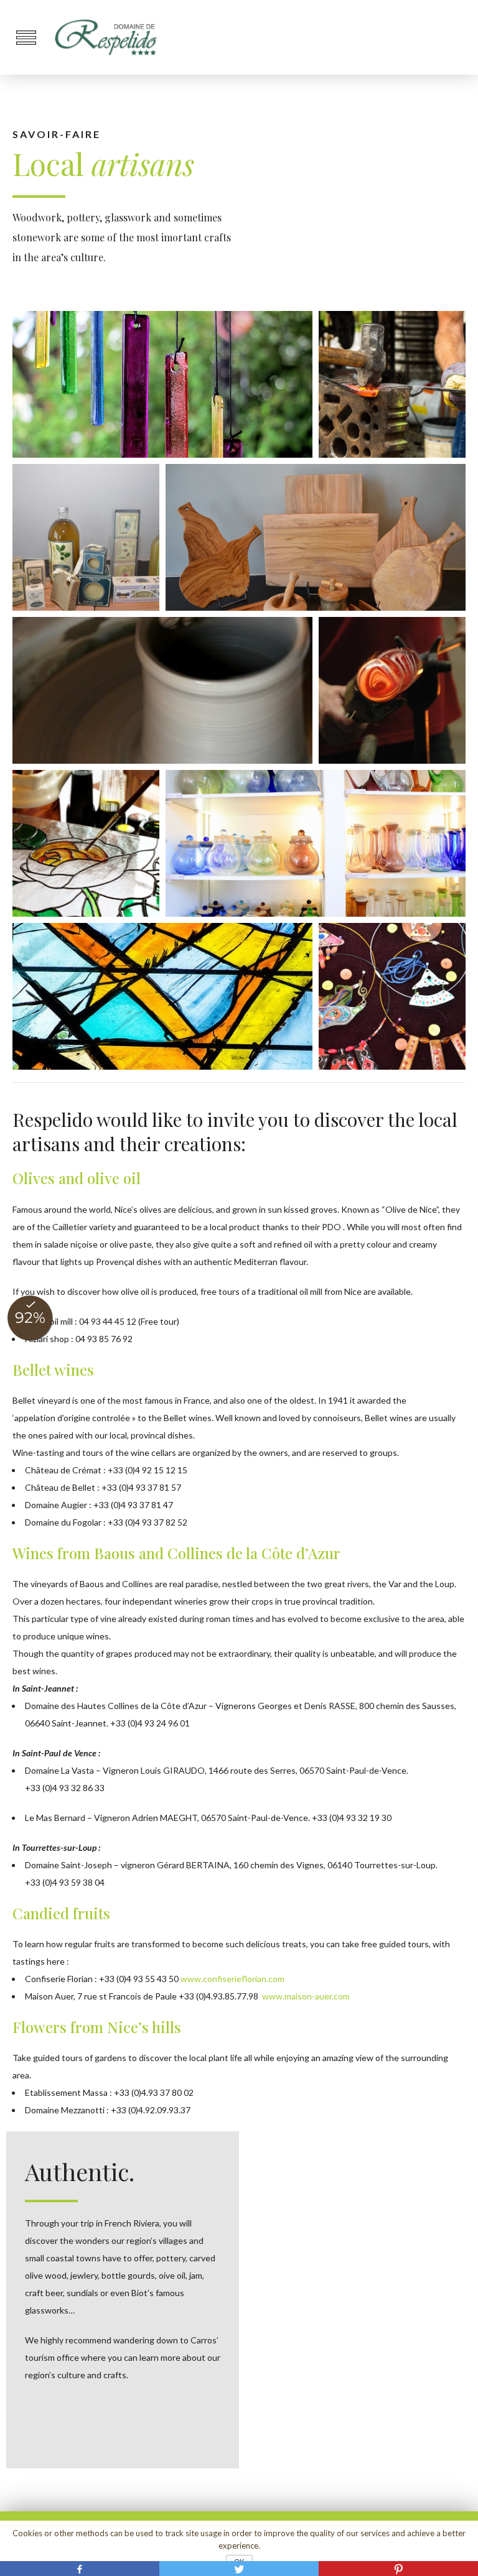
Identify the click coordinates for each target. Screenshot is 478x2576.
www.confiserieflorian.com (232, 1979)
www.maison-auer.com (306, 1996)
